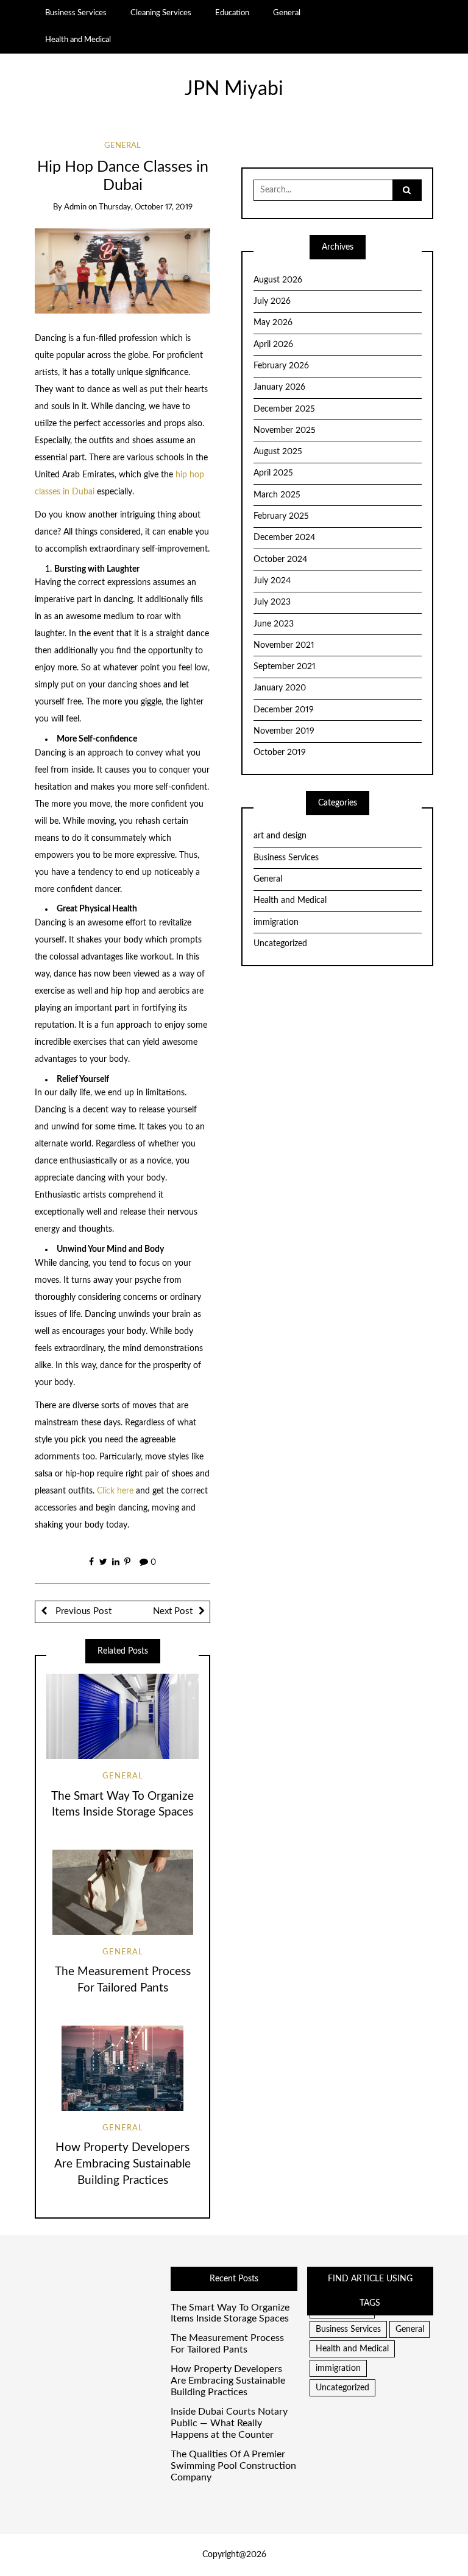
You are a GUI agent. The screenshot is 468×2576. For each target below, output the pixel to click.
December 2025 (284, 409)
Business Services (76, 13)
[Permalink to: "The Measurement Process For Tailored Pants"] (122, 1892)
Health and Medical (78, 40)
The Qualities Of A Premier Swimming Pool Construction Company (233, 2466)
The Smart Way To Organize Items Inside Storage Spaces (230, 2313)
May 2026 (273, 323)
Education (232, 13)
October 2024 (280, 560)
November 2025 (285, 430)
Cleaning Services (161, 13)
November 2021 (284, 645)
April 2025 (273, 473)
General (287, 13)
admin (75, 207)
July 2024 (272, 581)
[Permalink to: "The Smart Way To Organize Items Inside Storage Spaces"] (122, 1716)
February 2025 (281, 516)
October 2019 (280, 753)
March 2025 (277, 495)
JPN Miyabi (234, 89)
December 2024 (284, 538)
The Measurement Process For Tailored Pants (227, 2344)
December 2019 (284, 710)
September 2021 (285, 667)
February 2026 (281, 366)
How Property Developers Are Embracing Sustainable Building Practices (122, 2164)
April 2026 (273, 345)
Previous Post (82, 1611)
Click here (115, 1491)
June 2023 (274, 624)
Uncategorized (280, 944)
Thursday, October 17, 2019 (146, 207)
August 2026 (278, 280)
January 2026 (279, 387)
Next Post (173, 1611)
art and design (280, 836)
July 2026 (272, 301)
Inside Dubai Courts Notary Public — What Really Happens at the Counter (229, 2423)
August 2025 (278, 452)
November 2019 (284, 731)
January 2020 (280, 688)
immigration (276, 922)
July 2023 (272, 602)
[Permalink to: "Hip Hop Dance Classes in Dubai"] (123, 271)
